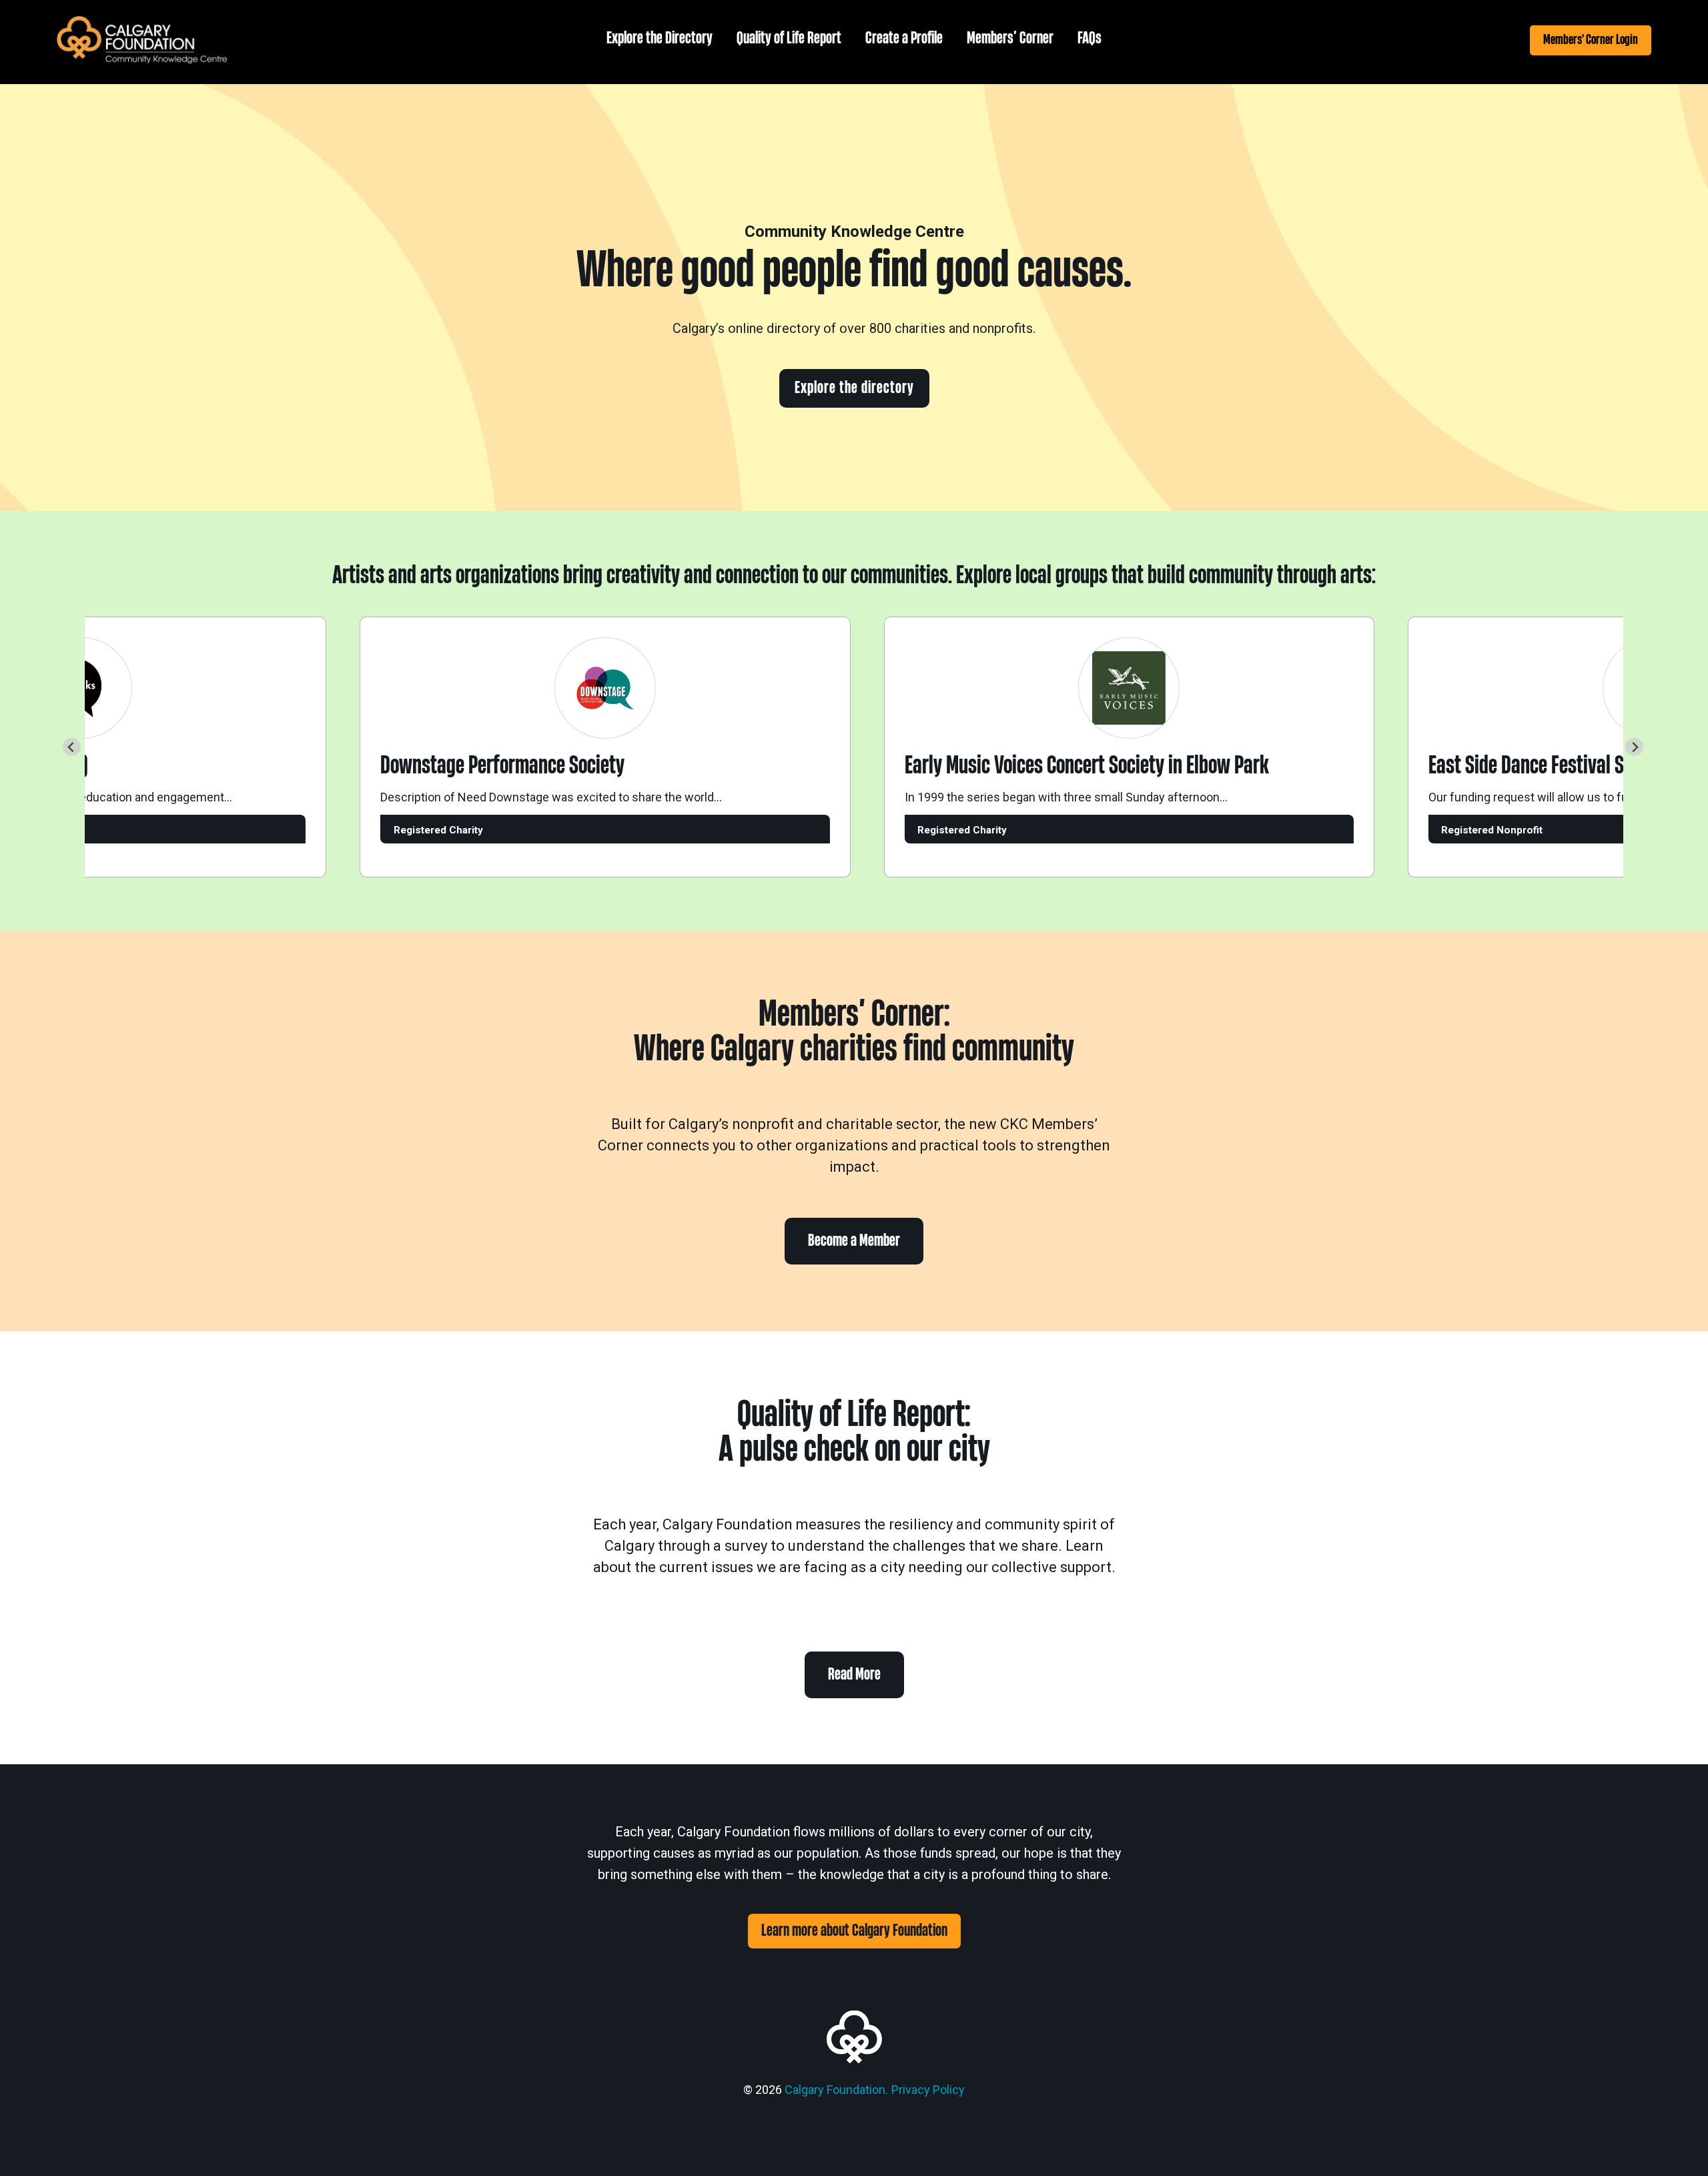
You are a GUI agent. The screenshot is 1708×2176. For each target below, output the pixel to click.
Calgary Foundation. (836, 2090)
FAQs (1090, 38)
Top (1676, 2144)
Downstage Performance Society (472, 766)
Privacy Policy (928, 2090)
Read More (854, 1675)
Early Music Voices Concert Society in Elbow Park (1056, 766)
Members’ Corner (1010, 38)
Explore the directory (854, 388)
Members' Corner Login (1591, 40)
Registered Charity (408, 830)
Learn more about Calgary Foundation (854, 1931)
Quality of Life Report (789, 38)
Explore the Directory (660, 38)
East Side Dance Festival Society (1519, 766)
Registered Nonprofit (1461, 830)
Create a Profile (904, 38)
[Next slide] (1634, 747)
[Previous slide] (72, 747)
